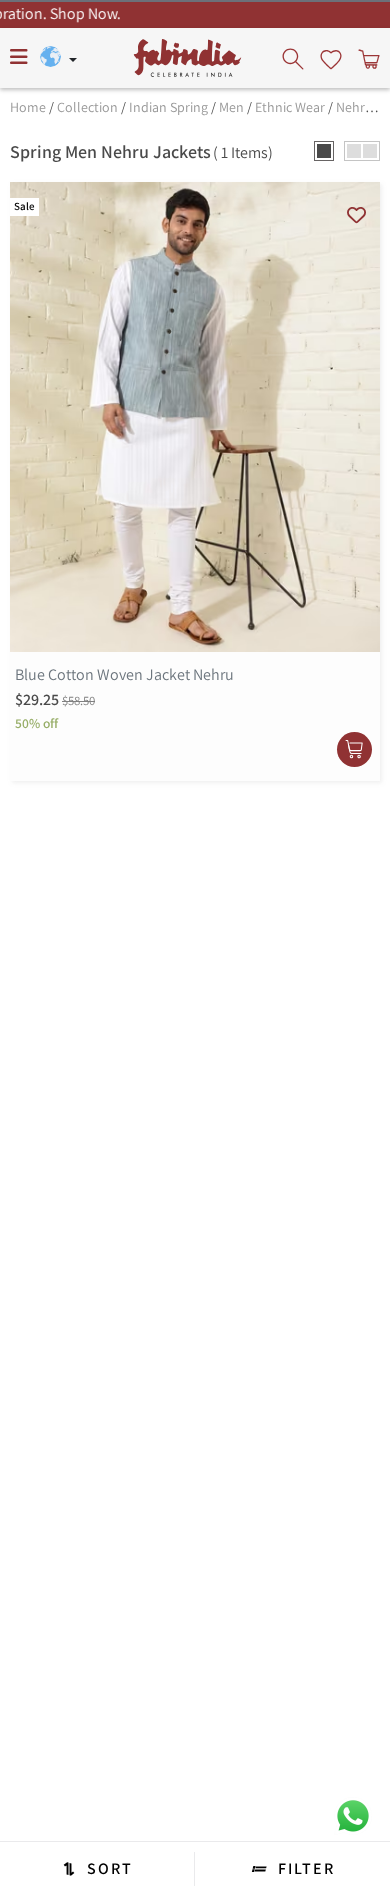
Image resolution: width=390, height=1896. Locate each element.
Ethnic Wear (290, 107)
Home (28, 107)
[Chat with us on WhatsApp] (353, 1814)
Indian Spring (168, 107)
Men (231, 107)
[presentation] (295, 58)
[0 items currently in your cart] (367, 58)
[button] (324, 151)
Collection (87, 107)
